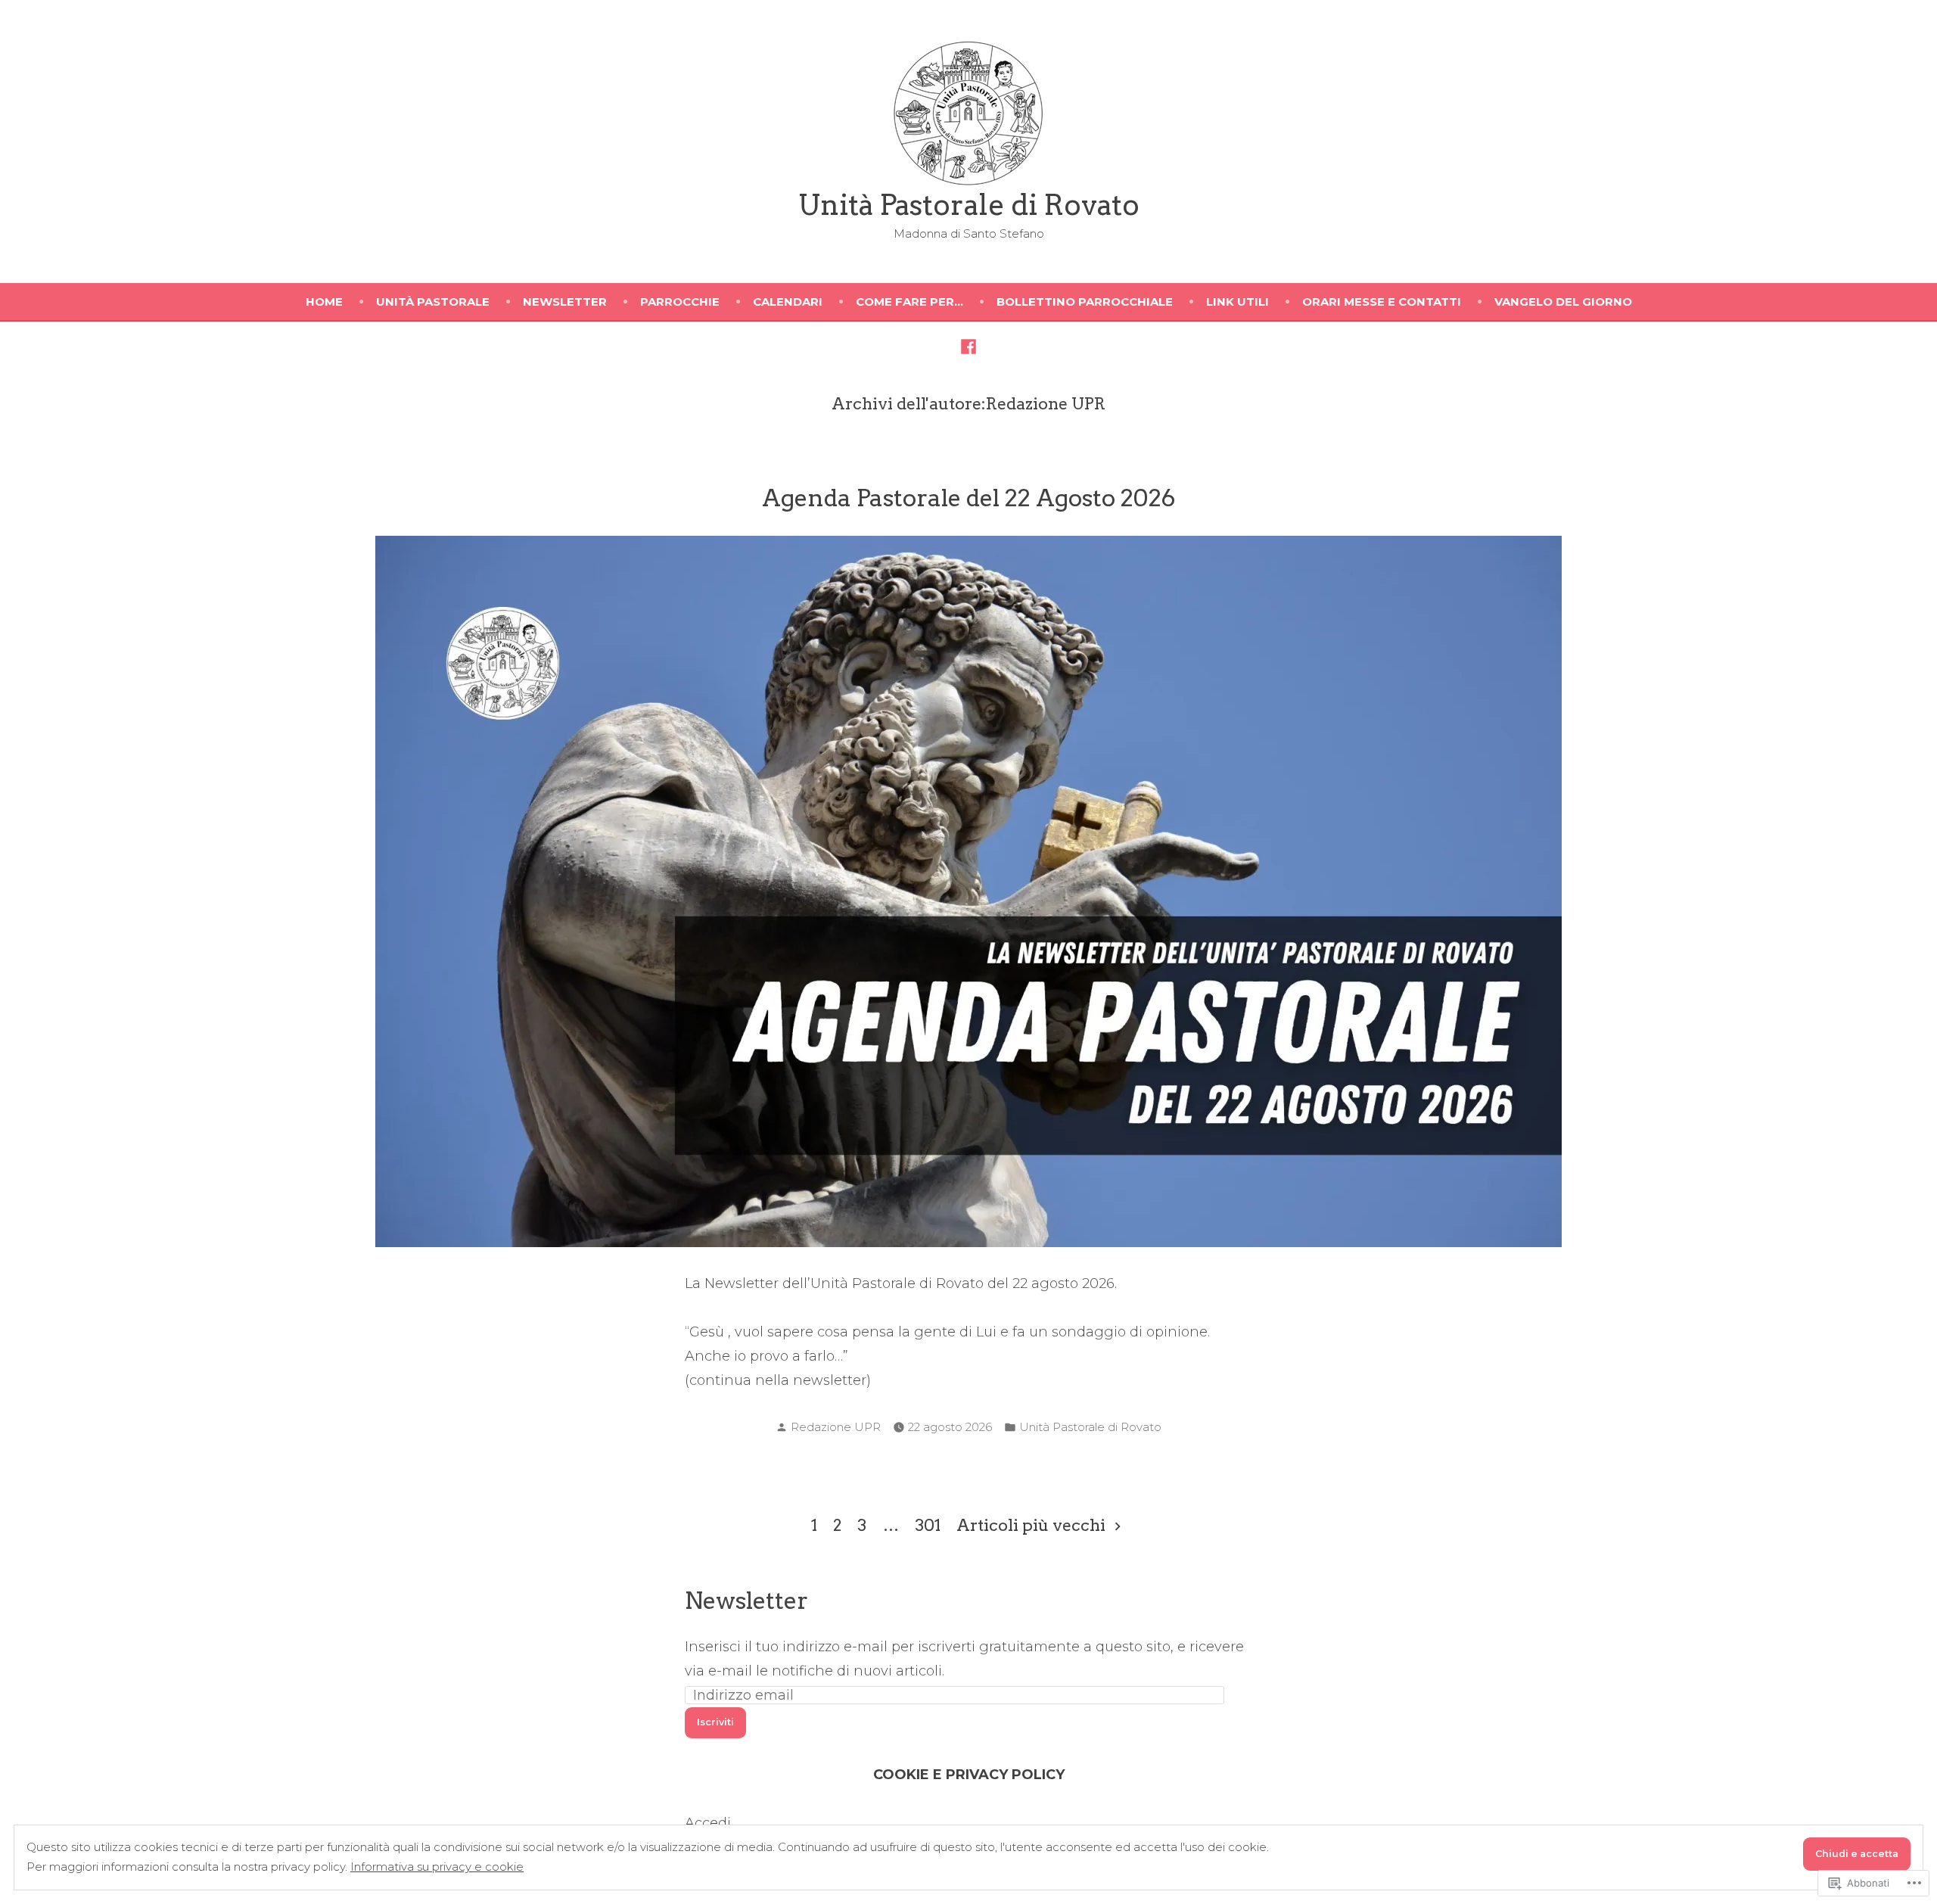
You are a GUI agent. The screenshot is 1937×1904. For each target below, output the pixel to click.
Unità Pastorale (433, 302)
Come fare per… (909, 302)
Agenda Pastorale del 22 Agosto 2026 (969, 498)
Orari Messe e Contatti (1382, 302)
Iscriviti (715, 1722)
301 (928, 1525)
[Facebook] (968, 346)
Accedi (708, 1823)
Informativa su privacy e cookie (437, 1867)
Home (324, 302)
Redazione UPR (836, 1427)
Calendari (788, 302)
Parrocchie (680, 302)
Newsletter (565, 302)
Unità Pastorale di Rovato (969, 205)
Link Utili (1237, 302)
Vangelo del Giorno (1563, 302)
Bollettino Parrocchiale (1085, 302)
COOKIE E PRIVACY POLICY (969, 1775)
